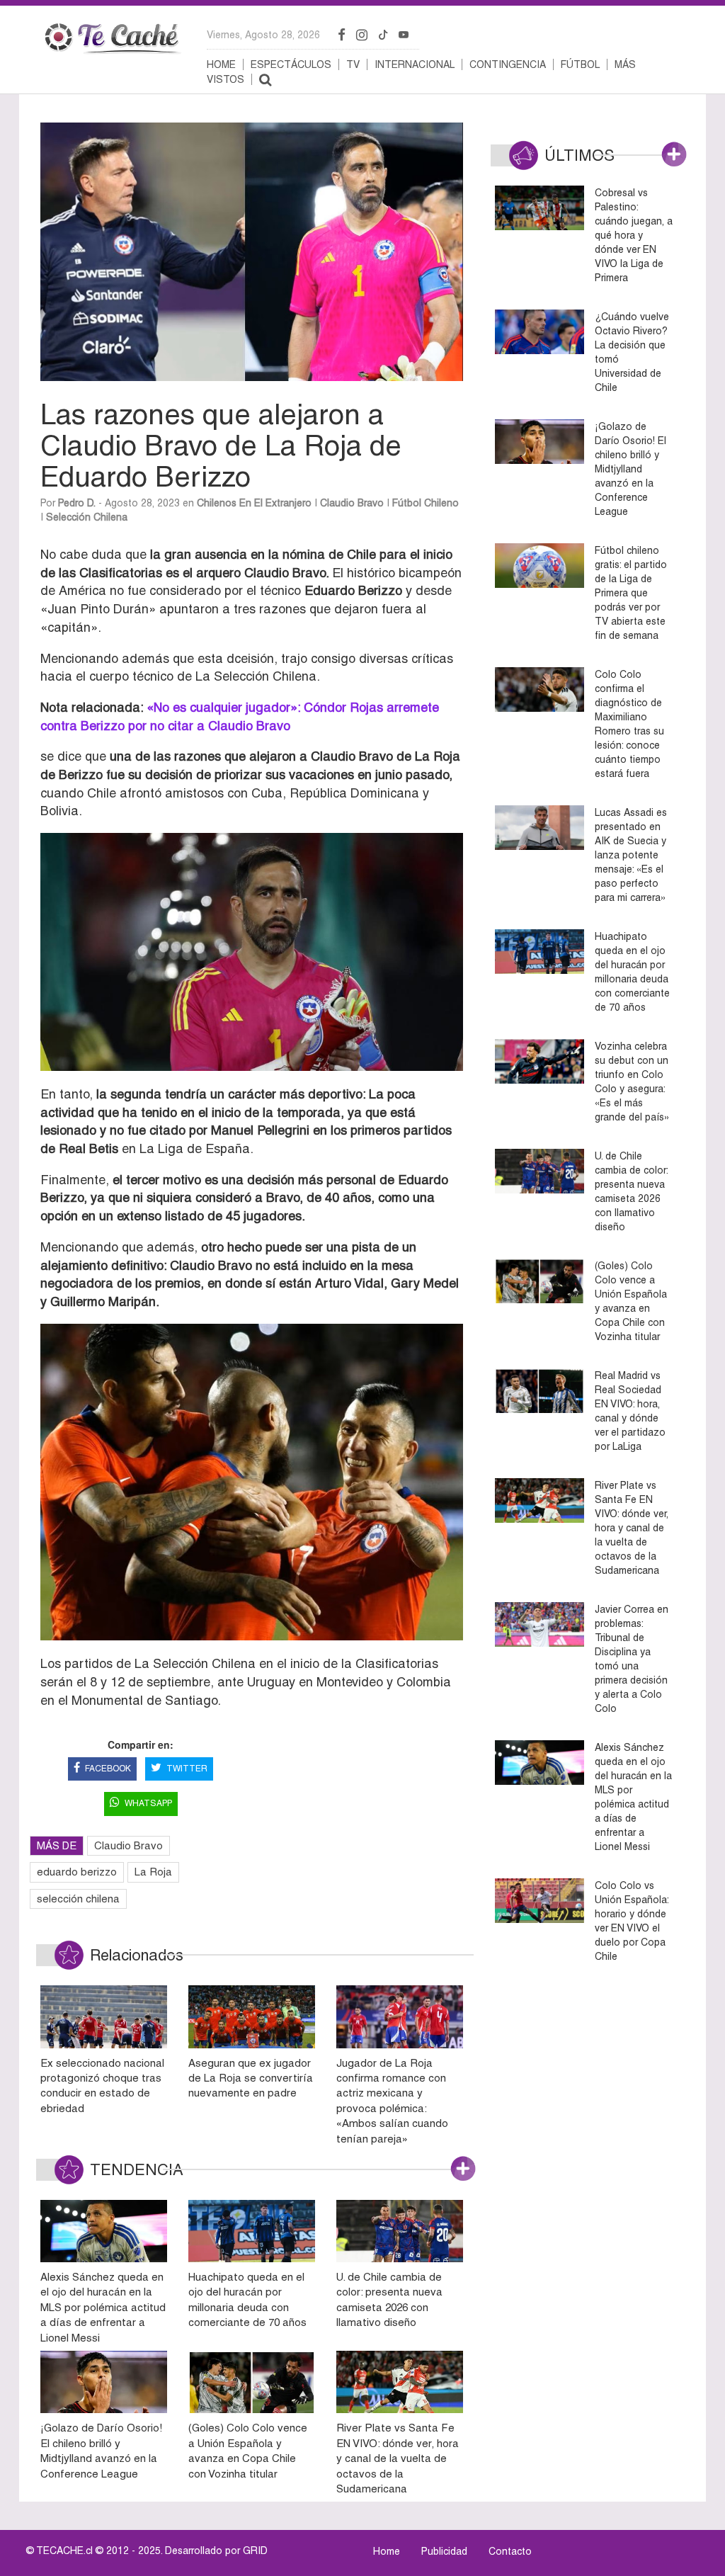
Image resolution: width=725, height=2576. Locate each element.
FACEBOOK (108, 1769)
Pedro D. (77, 503)
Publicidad (444, 2551)
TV (353, 64)
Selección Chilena (87, 517)
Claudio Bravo (352, 503)
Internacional (415, 64)
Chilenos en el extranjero (254, 503)
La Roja (153, 1872)
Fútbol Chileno (426, 503)
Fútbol (580, 64)
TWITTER (187, 1769)
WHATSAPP (148, 1803)
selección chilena (78, 1899)
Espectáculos (291, 64)
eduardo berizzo (77, 1872)
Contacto (510, 2551)
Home (221, 64)
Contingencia (508, 64)
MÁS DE (57, 1845)
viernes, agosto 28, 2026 (263, 35)
